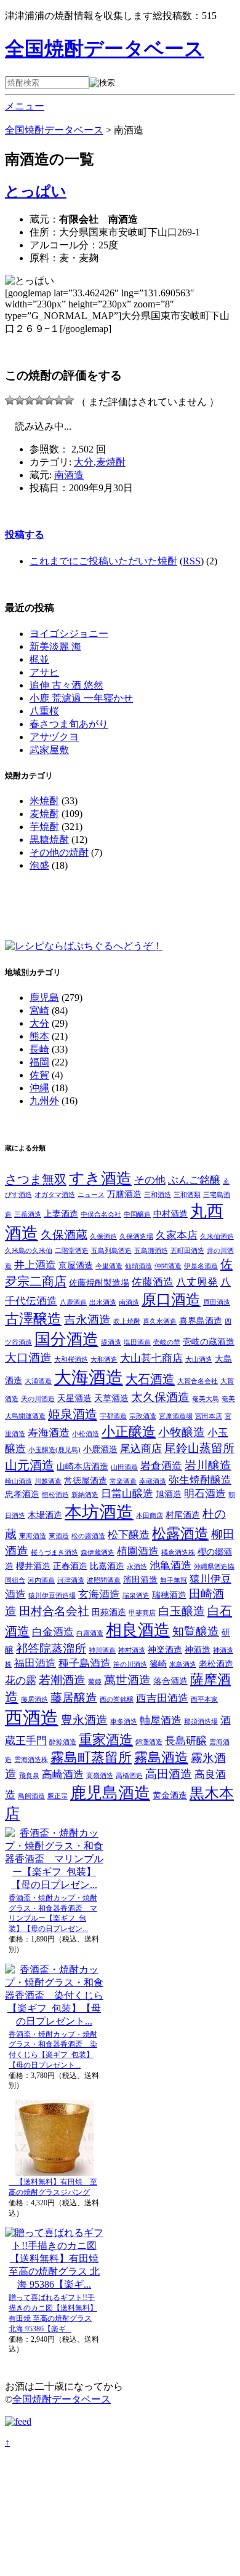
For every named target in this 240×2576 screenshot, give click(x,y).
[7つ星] (69, 400)
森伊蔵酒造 (98, 1553)
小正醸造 (129, 1432)
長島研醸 (186, 1741)
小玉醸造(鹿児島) (54, 1450)
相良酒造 (138, 1630)
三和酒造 (158, 1195)
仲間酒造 (168, 1266)
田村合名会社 (54, 1611)
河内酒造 (41, 1580)
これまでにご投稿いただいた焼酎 (103, 561)
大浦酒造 (38, 1381)
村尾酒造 (183, 1515)
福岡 (39, 1062)
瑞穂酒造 (169, 1595)
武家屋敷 (49, 750)
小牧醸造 (182, 1432)
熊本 (39, 1036)
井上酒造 (35, 1265)
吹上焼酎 (127, 1322)
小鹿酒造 (100, 1449)
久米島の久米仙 (29, 1251)
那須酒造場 (201, 1722)
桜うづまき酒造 (54, 1553)
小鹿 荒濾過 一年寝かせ (81, 698)
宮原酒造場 (176, 1416)
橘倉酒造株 (178, 1553)
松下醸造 (129, 1535)
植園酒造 (138, 1551)
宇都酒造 (113, 1416)
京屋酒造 (76, 1265)
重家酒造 (106, 1740)
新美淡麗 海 (55, 646)
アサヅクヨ (54, 737)
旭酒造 (169, 1494)
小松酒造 (86, 1434)
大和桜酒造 (71, 1360)
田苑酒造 (109, 1612)
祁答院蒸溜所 (51, 1649)
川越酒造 (48, 1481)
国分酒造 (66, 1339)
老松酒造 (216, 1664)
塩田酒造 (137, 1342)
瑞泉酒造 (136, 1596)
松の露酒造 (88, 1536)
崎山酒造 (18, 1481)
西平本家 (204, 1700)
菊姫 (95, 1682)
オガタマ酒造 (55, 1195)
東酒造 (59, 1536)
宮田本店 (209, 1416)
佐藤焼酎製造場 (99, 1282)
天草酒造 (111, 1398)
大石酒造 (150, 1379)
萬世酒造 (127, 1680)
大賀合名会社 (198, 1381)
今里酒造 (109, 1266)
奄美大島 (206, 1399)
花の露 (21, 1681)
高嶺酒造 (100, 1776)
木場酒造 (45, 1515)
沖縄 (39, 1088)
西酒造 (32, 1718)
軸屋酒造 (161, 1721)
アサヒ (44, 672)
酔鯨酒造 (63, 1742)
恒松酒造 (55, 1495)
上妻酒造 (61, 1214)
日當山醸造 (127, 1494)
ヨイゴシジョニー (69, 634)
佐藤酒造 (153, 1282)
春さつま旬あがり (69, 724)
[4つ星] (39, 400)
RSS (192, 561)
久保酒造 (103, 1237)
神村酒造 (132, 1650)
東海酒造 (33, 1536)
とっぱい (36, 191)
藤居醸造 (74, 1698)
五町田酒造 (187, 1251)
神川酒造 (102, 1650)
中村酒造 (170, 1214)
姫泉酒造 (73, 1414)
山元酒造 (30, 1465)
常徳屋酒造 (86, 1480)
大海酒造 (89, 1377)
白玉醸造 (182, 1611)
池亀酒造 (170, 1566)
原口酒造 (171, 1300)
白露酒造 (90, 1633)
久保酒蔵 (64, 1235)
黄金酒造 (170, 1795)
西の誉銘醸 (117, 1700)
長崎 (39, 1049)
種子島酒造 (85, 1663)
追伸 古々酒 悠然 (66, 685)
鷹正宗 (58, 1796)
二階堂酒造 (72, 1251)
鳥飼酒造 (31, 1796)
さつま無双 (36, 1179)
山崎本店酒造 (82, 1466)
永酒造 (137, 1567)
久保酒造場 (136, 1237)
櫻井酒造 (33, 1566)
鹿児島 (44, 998)
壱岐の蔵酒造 (209, 1341)
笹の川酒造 (130, 1665)
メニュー (25, 106)
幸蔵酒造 (153, 1481)
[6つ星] (59, 400)
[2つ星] (20, 400)
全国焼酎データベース (105, 49)
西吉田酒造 (162, 1698)
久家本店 (177, 1235)
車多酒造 (124, 1722)
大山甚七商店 (151, 1358)
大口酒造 (28, 1358)
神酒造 (198, 1650)
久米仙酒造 (217, 1237)
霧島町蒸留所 (91, 1758)
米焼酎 (44, 801)
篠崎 (158, 1664)
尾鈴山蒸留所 (199, 1448)
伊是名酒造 (201, 1266)
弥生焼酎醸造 (200, 1480)
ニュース (91, 1195)
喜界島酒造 (201, 1321)
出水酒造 (103, 1302)
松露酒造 (180, 1534)
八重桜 (44, 711)
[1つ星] (10, 400)
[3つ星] (30, 400)
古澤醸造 (33, 1319)
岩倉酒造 (161, 1466)
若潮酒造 (62, 1680)
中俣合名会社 (101, 1215)
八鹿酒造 (73, 1302)
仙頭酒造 (138, 1266)
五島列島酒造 (111, 1251)
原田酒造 (217, 1302)
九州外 (44, 1101)
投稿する (25, 535)
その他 (150, 1180)
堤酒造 (111, 1342)
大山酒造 (199, 1360)
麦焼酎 (111, 462)
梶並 (39, 659)
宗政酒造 (143, 1416)
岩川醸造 (208, 1465)
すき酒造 (100, 1178)
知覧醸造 (196, 1631)
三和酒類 (187, 1195)
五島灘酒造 (151, 1251)
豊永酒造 (84, 1720)
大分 (84, 462)
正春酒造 (70, 1566)
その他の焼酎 (59, 852)
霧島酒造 (161, 1758)
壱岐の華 (167, 1342)
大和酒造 (104, 1360)
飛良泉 (29, 1776)
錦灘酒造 (149, 1742)
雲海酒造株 (31, 1760)
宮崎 (39, 1010)
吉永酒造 (87, 1320)
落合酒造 (170, 1681)
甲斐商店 (142, 1613)
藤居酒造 (34, 1700)
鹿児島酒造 (110, 1793)
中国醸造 (137, 1215)
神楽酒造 (165, 1650)
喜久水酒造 (160, 1322)
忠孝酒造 (22, 1494)
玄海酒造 (99, 1594)
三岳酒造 (28, 1215)
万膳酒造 (124, 1194)
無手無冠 (174, 1580)
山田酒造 (124, 1467)
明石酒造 (205, 1494)
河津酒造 (71, 1580)
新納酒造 (85, 1495)
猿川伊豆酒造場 (52, 1596)
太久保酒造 (160, 1397)
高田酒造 (169, 1774)
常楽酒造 (123, 1481)
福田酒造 (35, 1663)
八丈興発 (197, 1282)
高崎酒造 (63, 1775)
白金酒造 (53, 1632)
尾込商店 (141, 1449)
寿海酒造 (49, 1433)
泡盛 (39, 865)
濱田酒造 (140, 1579)
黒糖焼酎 (49, 840)
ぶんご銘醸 (194, 1180)
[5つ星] (49, 400)
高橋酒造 (129, 1776)
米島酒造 (183, 1665)
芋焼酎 (44, 827)
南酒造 (69, 475)
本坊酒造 (99, 1512)
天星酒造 (74, 1398)
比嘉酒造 (107, 1566)
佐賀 (39, 1075)
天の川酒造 (38, 1399)
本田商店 (150, 1516)
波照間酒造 (104, 1580)
